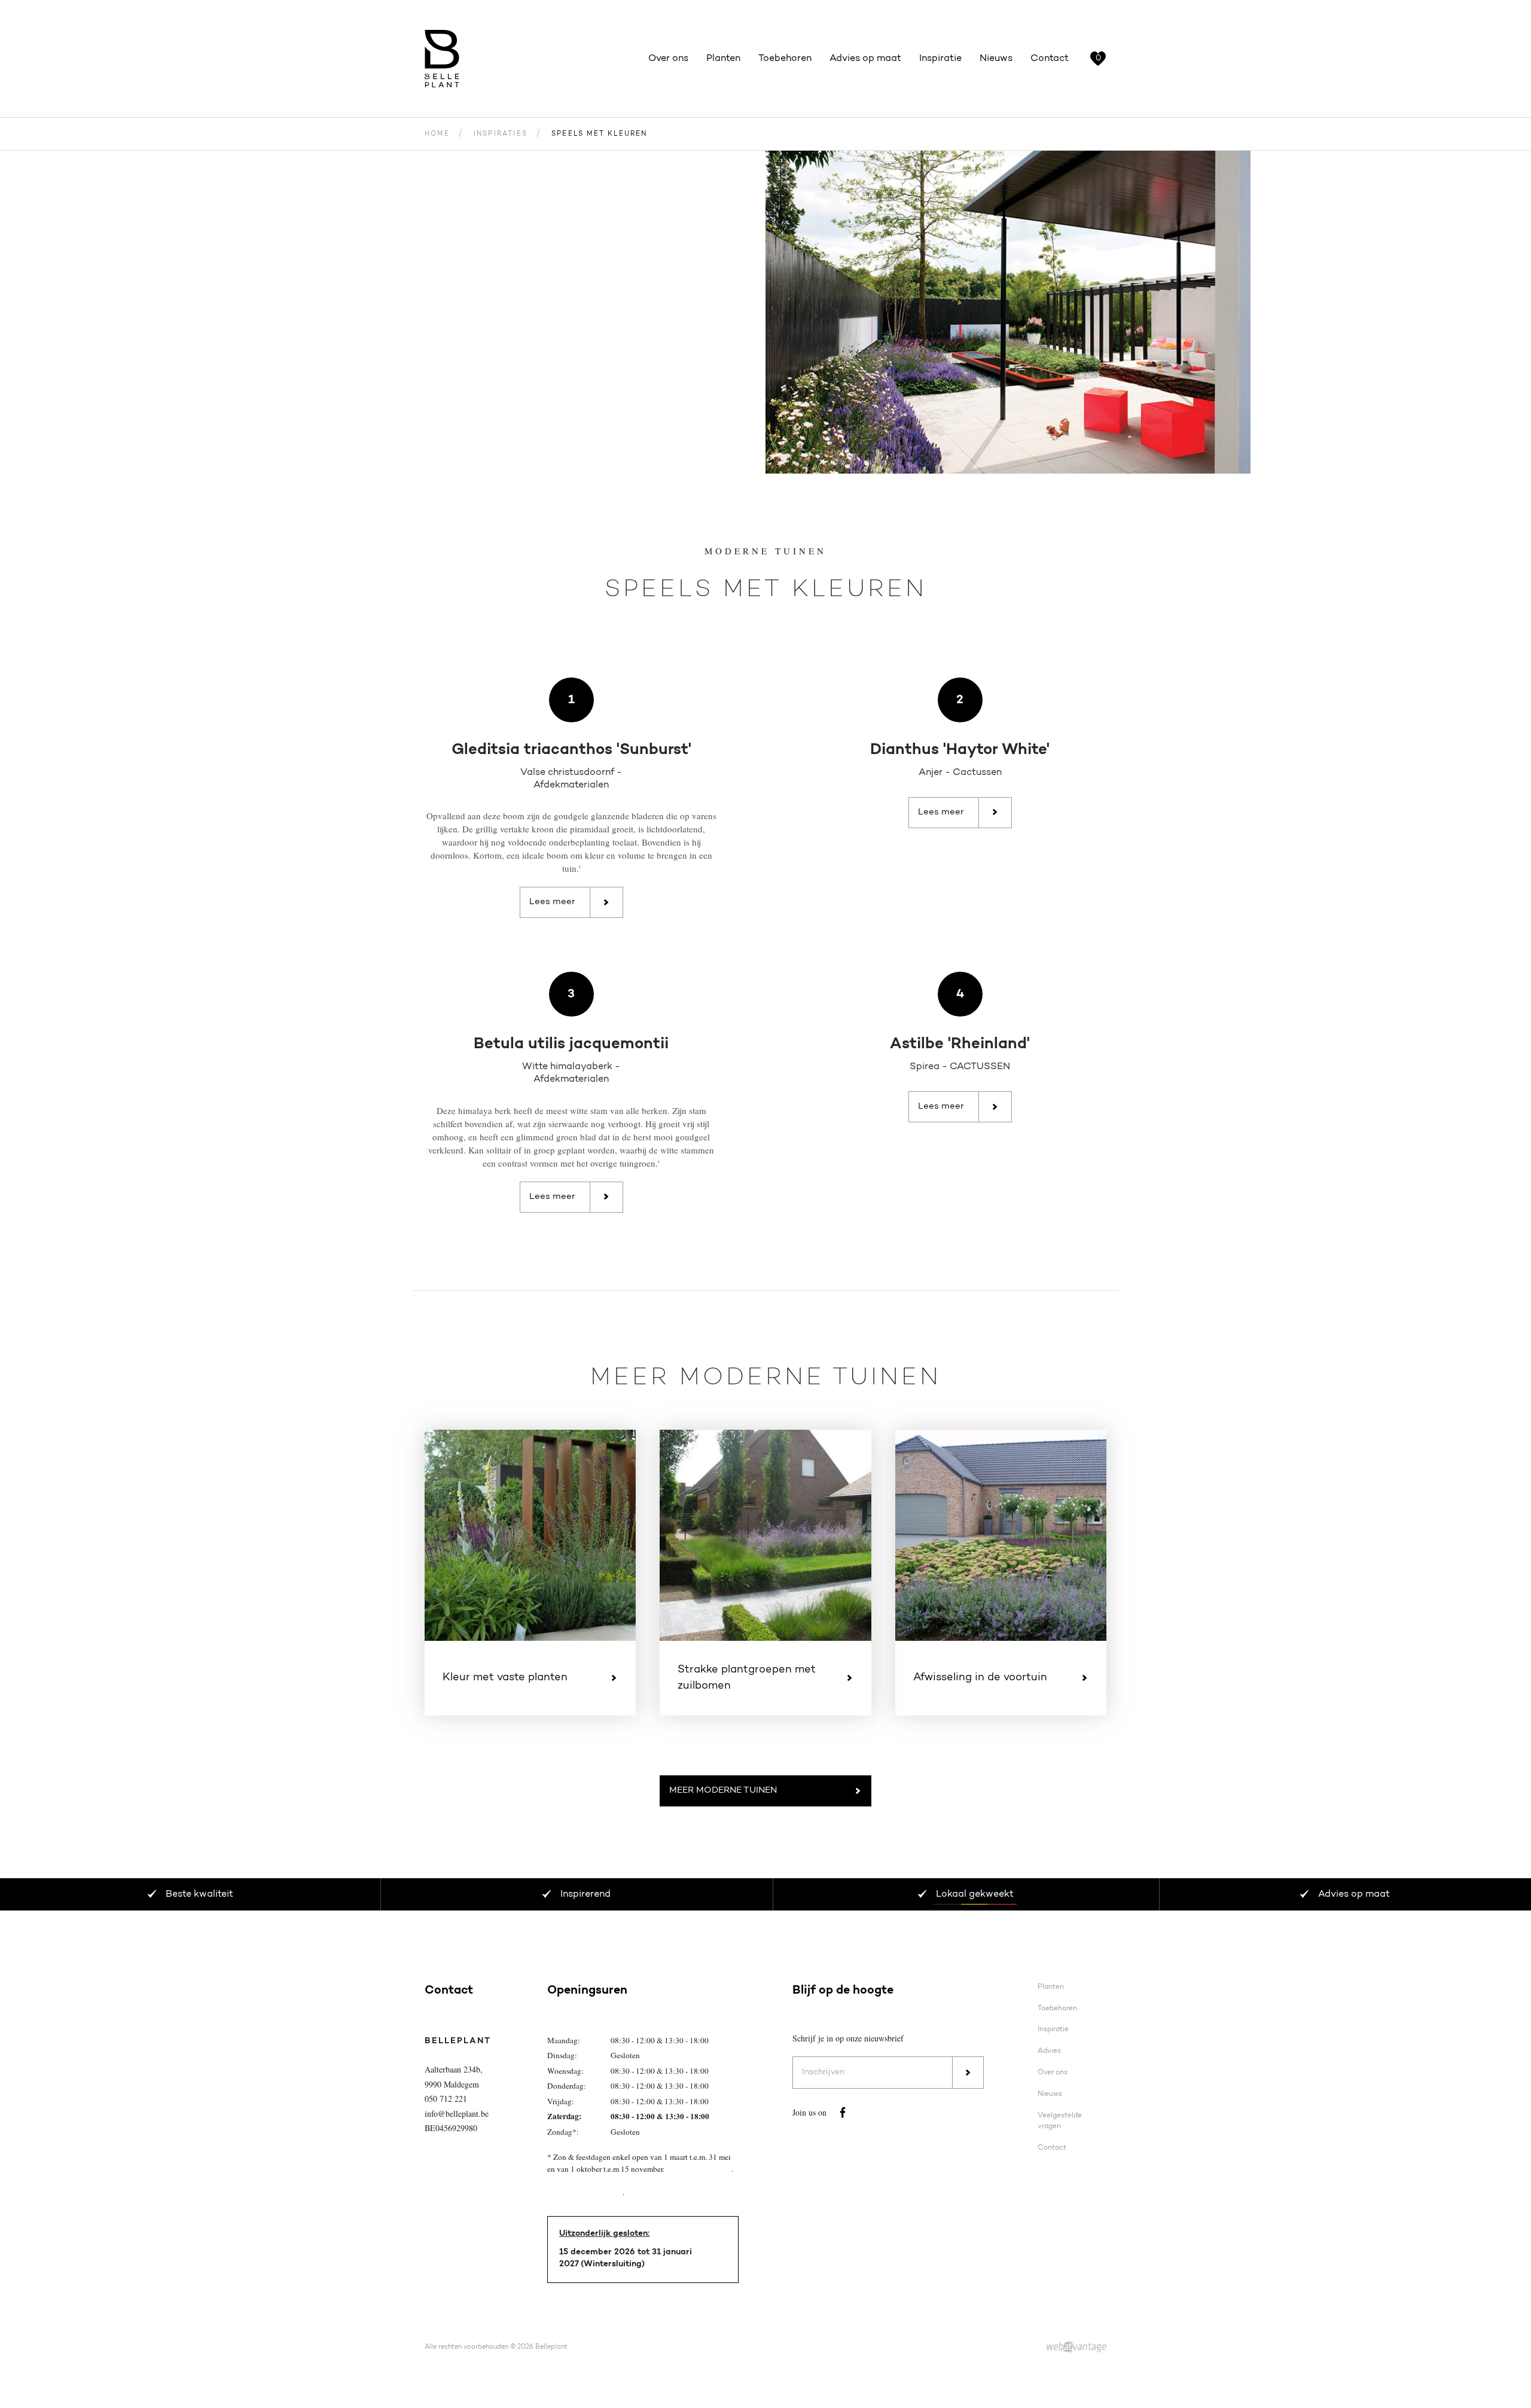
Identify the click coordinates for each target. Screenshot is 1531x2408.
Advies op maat (865, 59)
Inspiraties (501, 134)
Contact (1050, 59)
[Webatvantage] (1076, 2348)
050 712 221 (446, 2099)
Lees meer (552, 902)
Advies (1049, 2051)
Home (437, 134)
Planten (723, 59)
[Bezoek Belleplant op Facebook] (843, 2113)
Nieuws (996, 59)
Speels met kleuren (600, 134)
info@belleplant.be (457, 2114)
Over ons (668, 59)
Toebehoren (785, 59)
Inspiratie (940, 59)
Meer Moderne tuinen (723, 1791)
